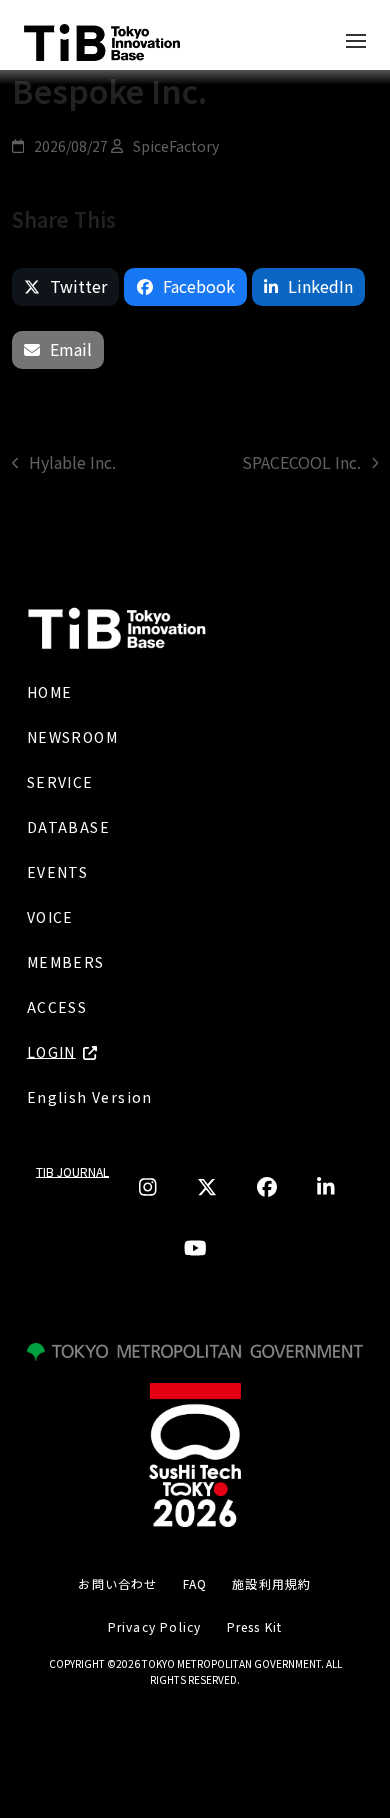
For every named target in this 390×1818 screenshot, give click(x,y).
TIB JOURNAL (72, 1171)
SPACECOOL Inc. (301, 463)
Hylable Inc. (64, 463)
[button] (66, 287)
